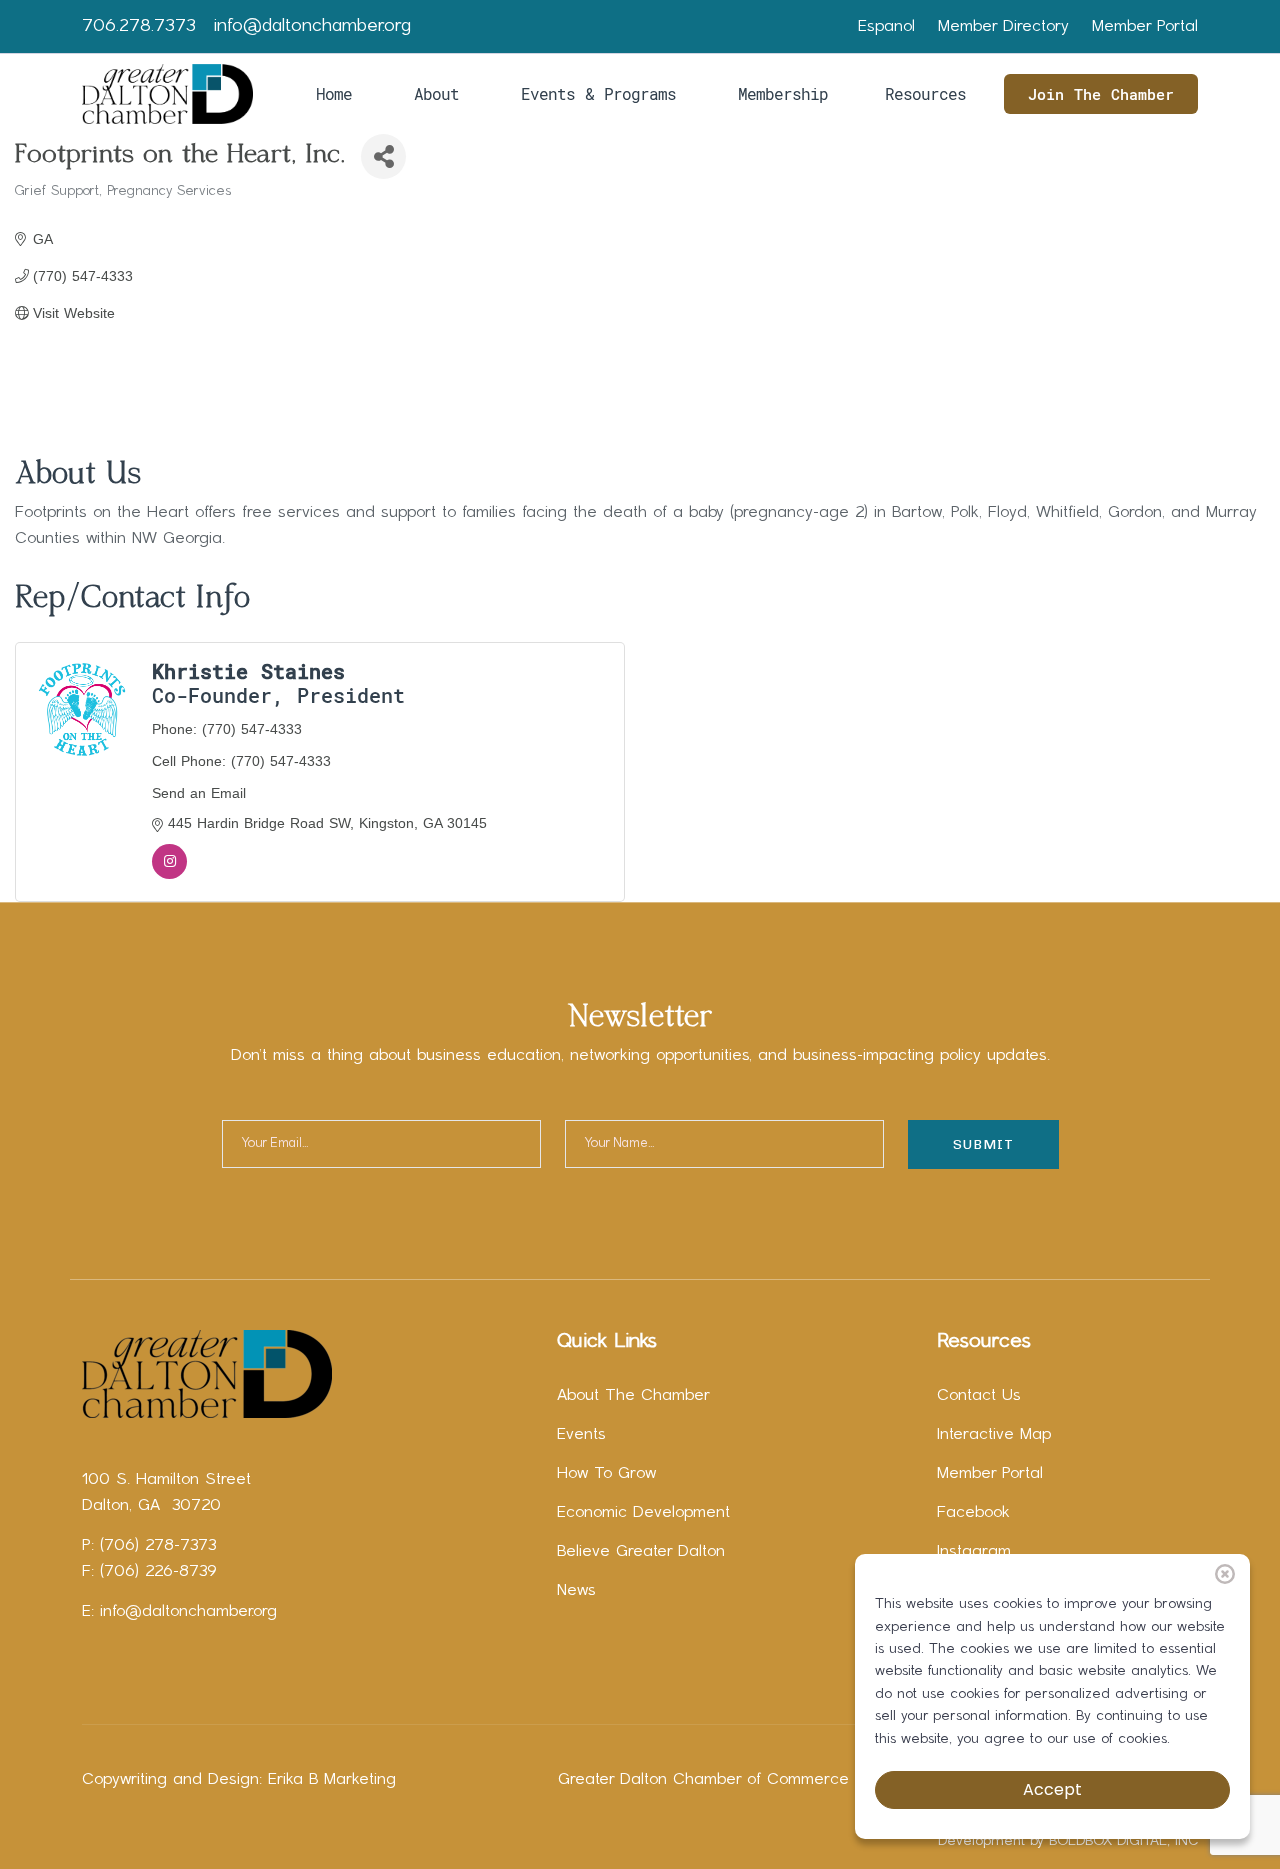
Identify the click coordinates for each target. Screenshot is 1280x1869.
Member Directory (1003, 27)
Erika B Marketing (332, 1780)
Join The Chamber (1101, 94)
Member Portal (1145, 27)
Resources (925, 93)
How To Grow (606, 1474)
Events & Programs (598, 93)
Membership (783, 93)
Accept (1052, 1789)
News (576, 1591)
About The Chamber (633, 1396)
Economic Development (643, 1513)
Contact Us (979, 1396)
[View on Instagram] (169, 874)
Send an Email (199, 793)
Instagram (974, 1552)
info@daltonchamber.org (312, 26)
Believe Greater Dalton (641, 1552)
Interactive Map (994, 1435)
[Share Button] (383, 156)
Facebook (973, 1513)
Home (334, 93)
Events (581, 1435)
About (436, 93)
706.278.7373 (139, 26)
